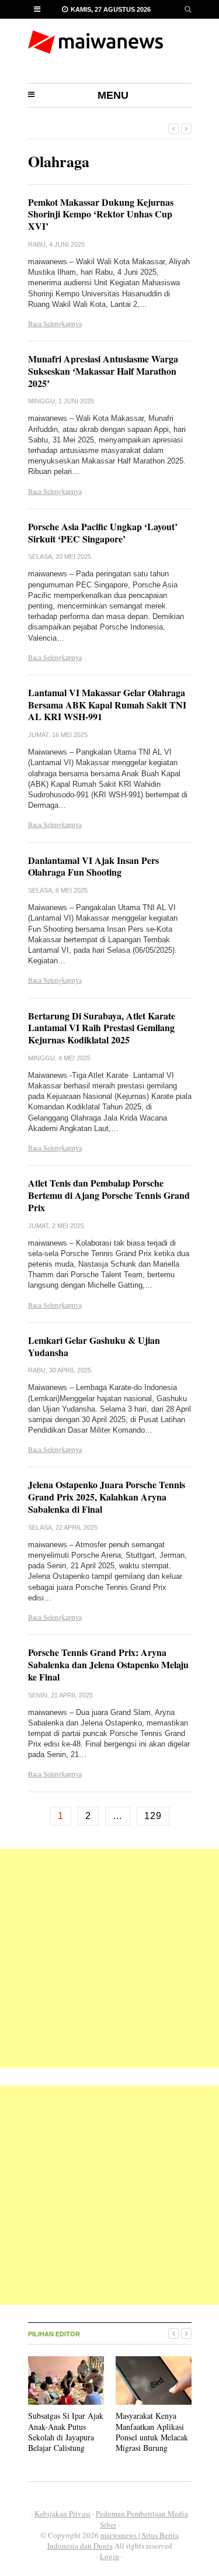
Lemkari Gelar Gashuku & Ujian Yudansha (94, 1346)
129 (153, 1816)
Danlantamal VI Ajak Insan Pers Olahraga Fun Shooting (93, 866)
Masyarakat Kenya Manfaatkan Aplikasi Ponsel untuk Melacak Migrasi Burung (152, 2432)
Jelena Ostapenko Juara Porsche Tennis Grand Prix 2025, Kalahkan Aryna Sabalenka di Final (107, 1497)
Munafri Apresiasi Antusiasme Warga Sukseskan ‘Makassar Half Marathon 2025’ (103, 371)
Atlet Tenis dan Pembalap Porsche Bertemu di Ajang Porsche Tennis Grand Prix (109, 1195)
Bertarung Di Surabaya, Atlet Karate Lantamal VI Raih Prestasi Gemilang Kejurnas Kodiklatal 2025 (102, 1028)
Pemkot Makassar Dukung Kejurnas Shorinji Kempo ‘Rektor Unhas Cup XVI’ (101, 214)
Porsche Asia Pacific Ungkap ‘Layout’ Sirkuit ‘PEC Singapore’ (103, 533)
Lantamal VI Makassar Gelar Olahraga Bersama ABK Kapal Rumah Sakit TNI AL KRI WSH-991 (107, 705)
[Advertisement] (109, 1958)
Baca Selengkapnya (55, 323)
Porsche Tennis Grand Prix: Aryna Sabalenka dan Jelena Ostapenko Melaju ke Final (108, 1664)
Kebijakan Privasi (62, 2513)
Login (109, 2556)
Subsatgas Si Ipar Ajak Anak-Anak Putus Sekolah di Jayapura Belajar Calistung (66, 2432)
